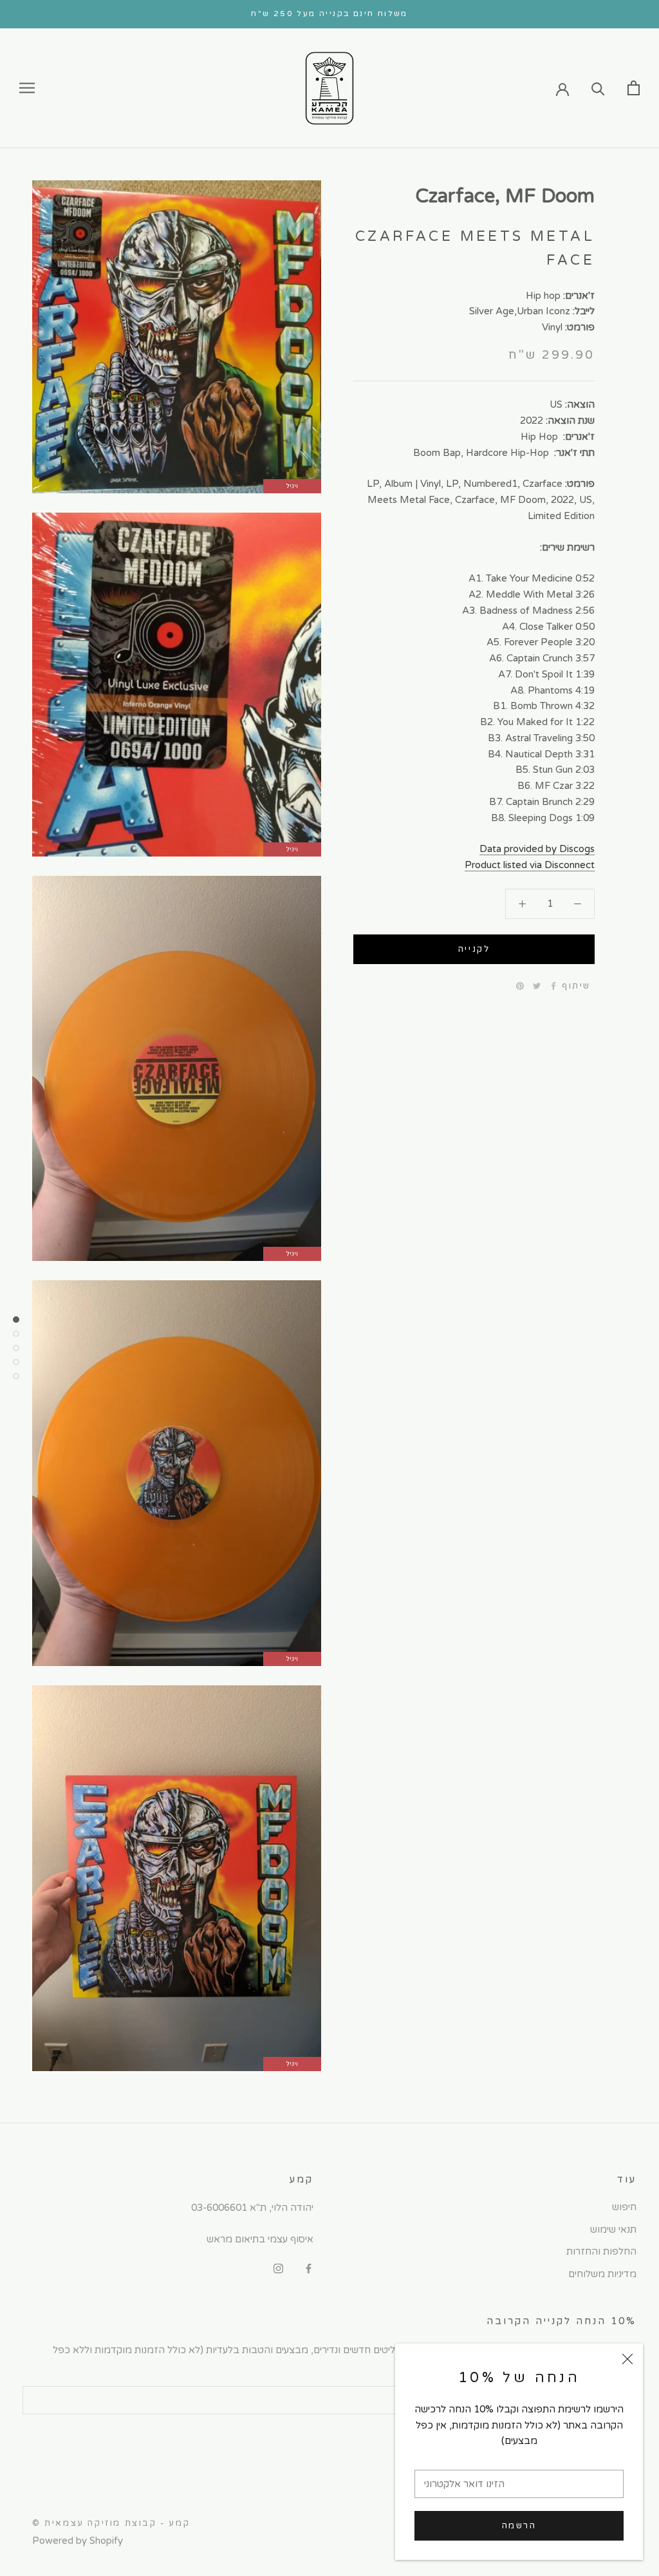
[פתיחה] (634, 88)
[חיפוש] (598, 88)
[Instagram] (278, 2268)
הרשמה (519, 2526)
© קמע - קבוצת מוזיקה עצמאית (111, 2523)
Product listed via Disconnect (530, 865)
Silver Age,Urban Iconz (520, 311)
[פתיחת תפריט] (27, 88)
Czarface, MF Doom (505, 196)
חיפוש (624, 2207)
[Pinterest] (520, 986)
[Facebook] (553, 986)
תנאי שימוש (613, 2230)
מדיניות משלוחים (602, 2274)
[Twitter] (537, 986)
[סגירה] (627, 2359)
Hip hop (543, 296)
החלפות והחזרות (601, 2251)
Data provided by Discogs (537, 849)
